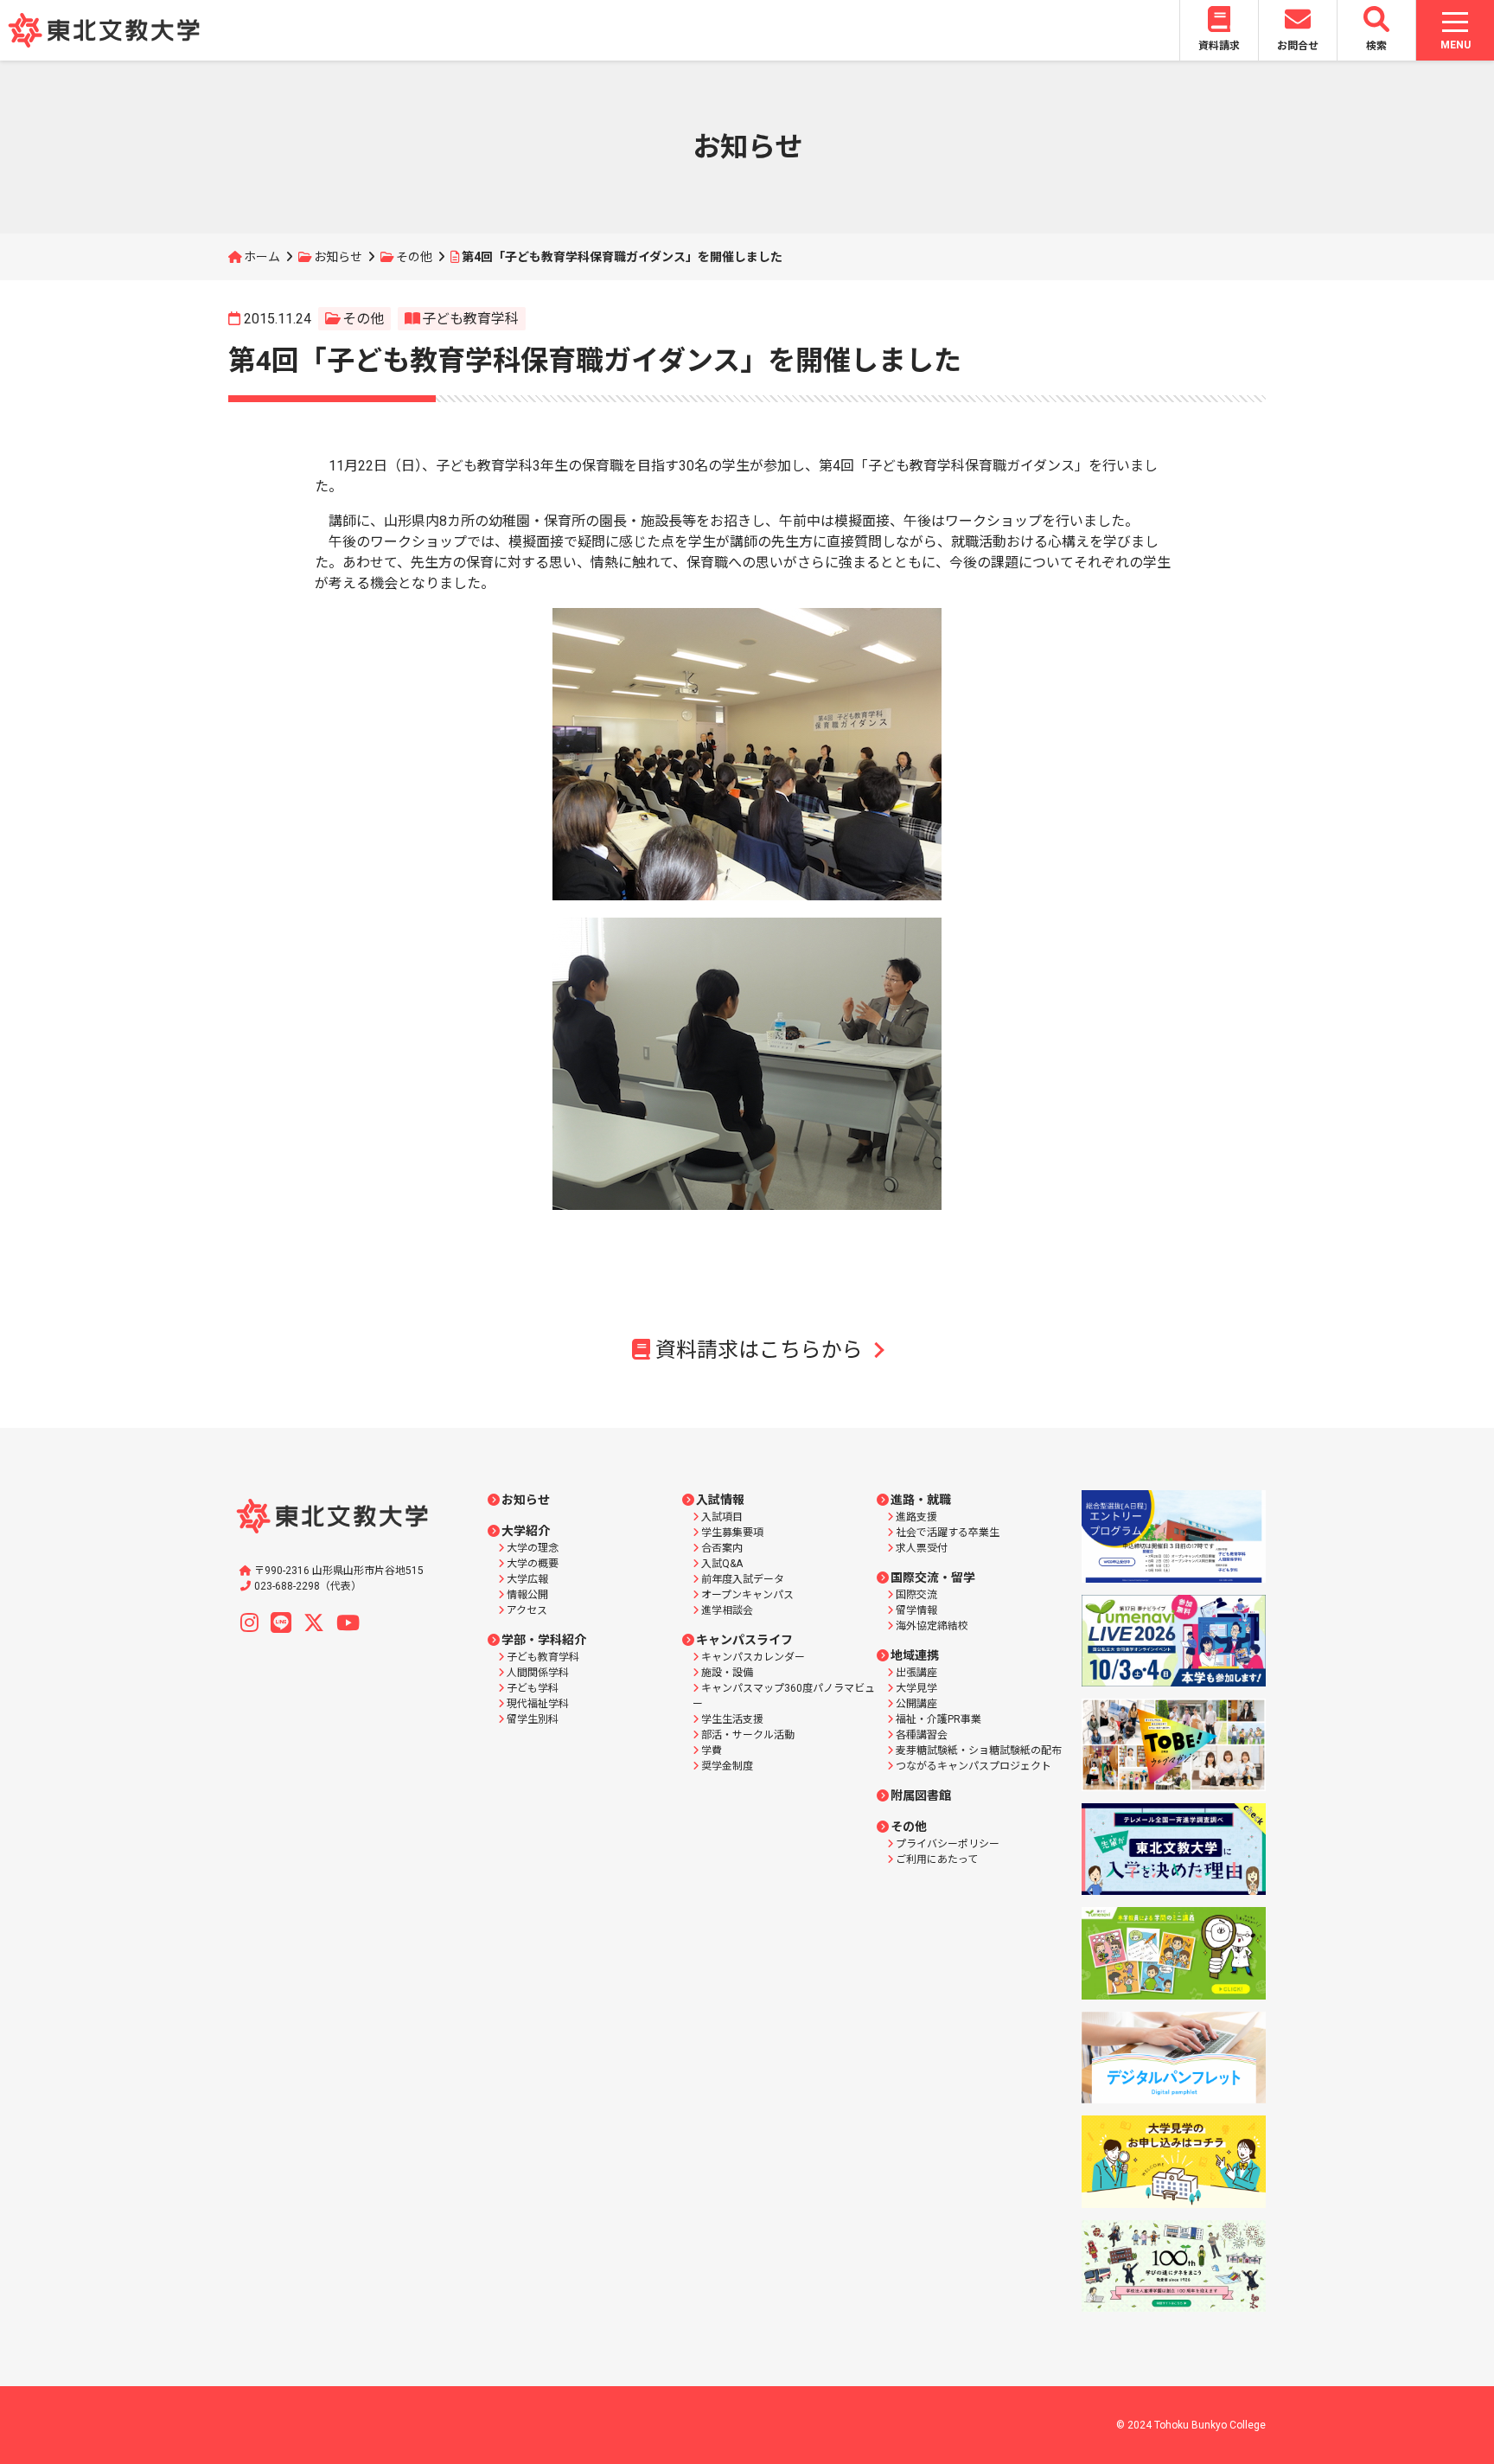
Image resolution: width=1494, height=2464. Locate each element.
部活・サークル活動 (748, 1735)
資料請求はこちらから (759, 1350)
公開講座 (916, 1704)
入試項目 (722, 1517)
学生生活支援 (732, 1719)
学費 (712, 1750)
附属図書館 (921, 1795)
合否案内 (722, 1548)
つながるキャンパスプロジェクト (974, 1766)
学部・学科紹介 (544, 1640)
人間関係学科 (538, 1673)
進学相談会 (727, 1610)
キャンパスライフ (744, 1640)
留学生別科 (533, 1719)
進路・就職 (921, 1500)
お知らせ (338, 257)
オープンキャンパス (747, 1595)
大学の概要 (533, 1564)
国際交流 (916, 1595)
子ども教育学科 (470, 319)
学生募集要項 (732, 1533)
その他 (414, 257)
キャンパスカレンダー (753, 1657)
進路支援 (916, 1517)
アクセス (527, 1610)
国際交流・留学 (933, 1578)
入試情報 (720, 1500)
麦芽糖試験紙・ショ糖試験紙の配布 (979, 1750)
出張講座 (916, 1673)
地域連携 (915, 1655)
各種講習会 (922, 1735)
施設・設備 (727, 1673)
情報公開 (527, 1595)
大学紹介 (526, 1531)
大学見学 (916, 1688)
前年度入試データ (743, 1579)
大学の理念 (533, 1548)
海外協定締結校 (932, 1626)
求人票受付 (922, 1548)
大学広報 (527, 1579)
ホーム (262, 257)
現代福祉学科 (538, 1704)
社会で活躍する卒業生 (948, 1533)
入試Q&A (722, 1564)
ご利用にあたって (937, 1859)
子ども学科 (533, 1688)
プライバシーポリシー (948, 1844)
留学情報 (916, 1610)
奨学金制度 (727, 1766)
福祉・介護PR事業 (939, 1719)
